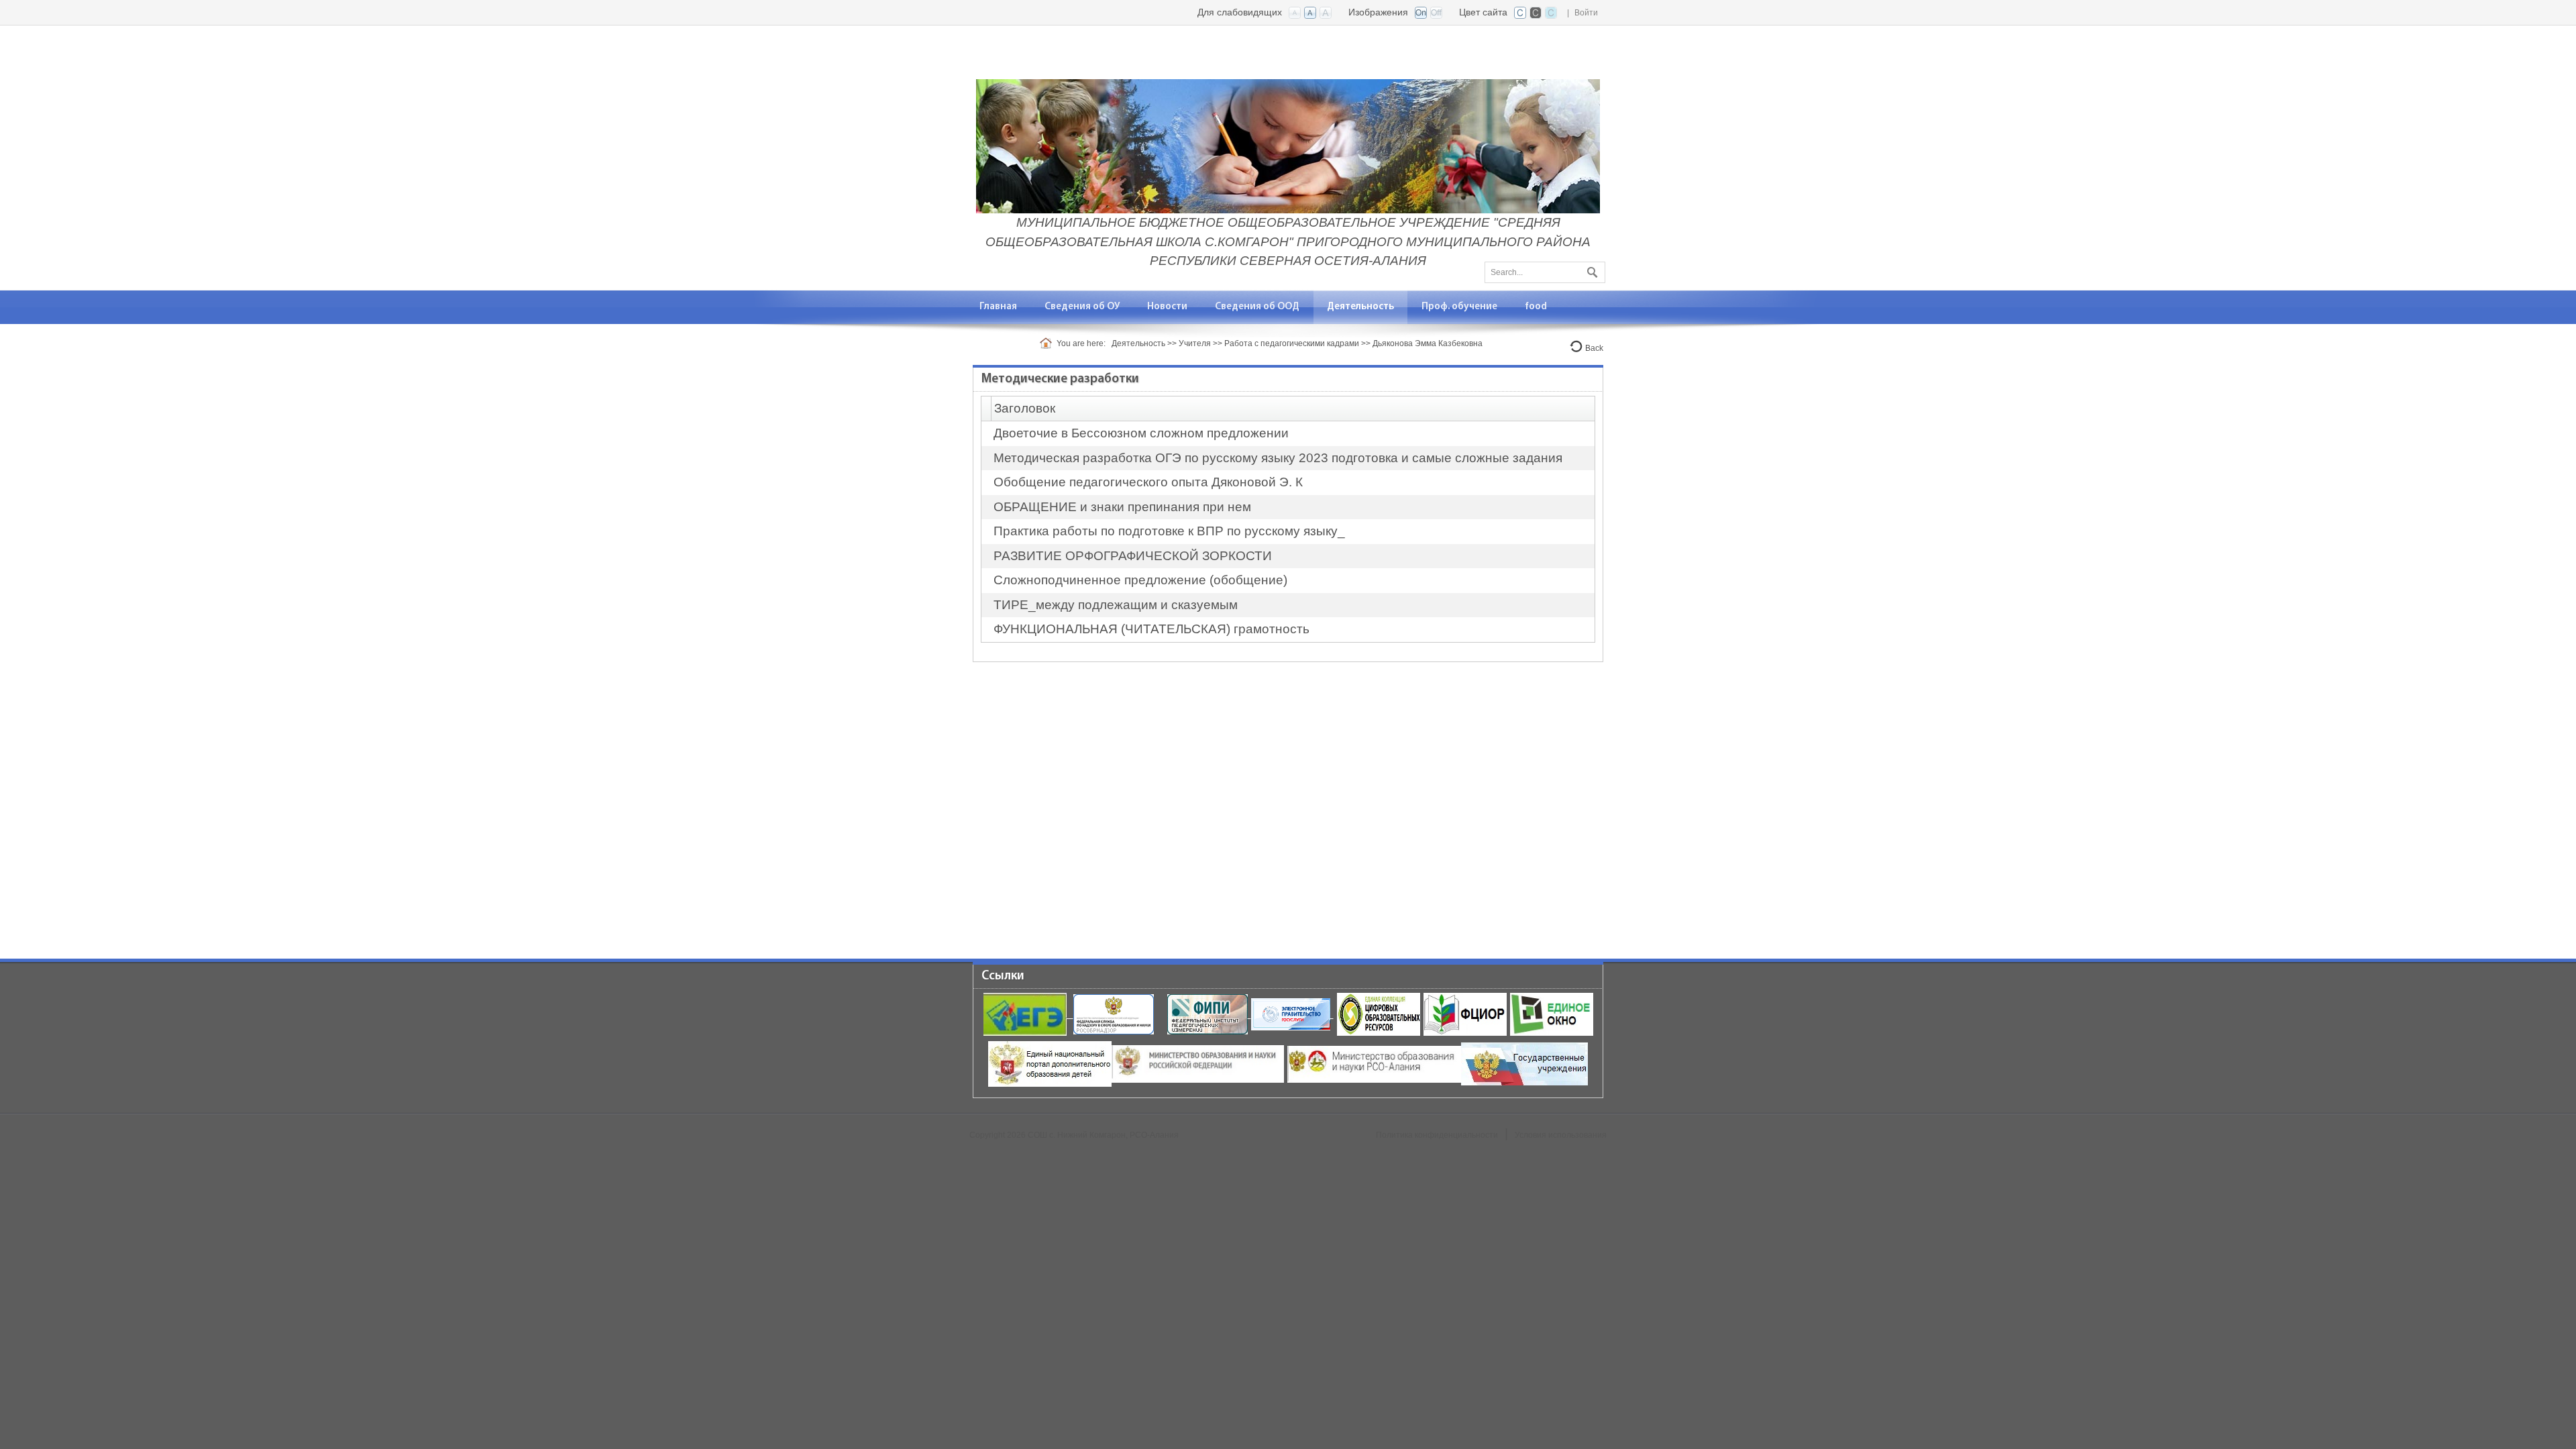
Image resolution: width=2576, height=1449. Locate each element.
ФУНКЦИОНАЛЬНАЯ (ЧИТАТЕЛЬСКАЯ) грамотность (1151, 629)
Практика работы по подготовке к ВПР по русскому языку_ (1169, 531)
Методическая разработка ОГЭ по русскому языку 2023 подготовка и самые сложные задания (1278, 458)
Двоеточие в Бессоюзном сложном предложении (1141, 433)
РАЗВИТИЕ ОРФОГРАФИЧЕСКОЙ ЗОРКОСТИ (1133, 556)
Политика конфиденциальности (1437, 1135)
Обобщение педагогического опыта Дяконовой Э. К (1148, 482)
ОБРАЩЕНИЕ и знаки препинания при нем (1122, 507)
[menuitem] (1082, 307)
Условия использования (1561, 1135)
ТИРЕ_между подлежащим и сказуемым (1116, 605)
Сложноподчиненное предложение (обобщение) (1140, 580)
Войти (1586, 13)
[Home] (1048, 343)
